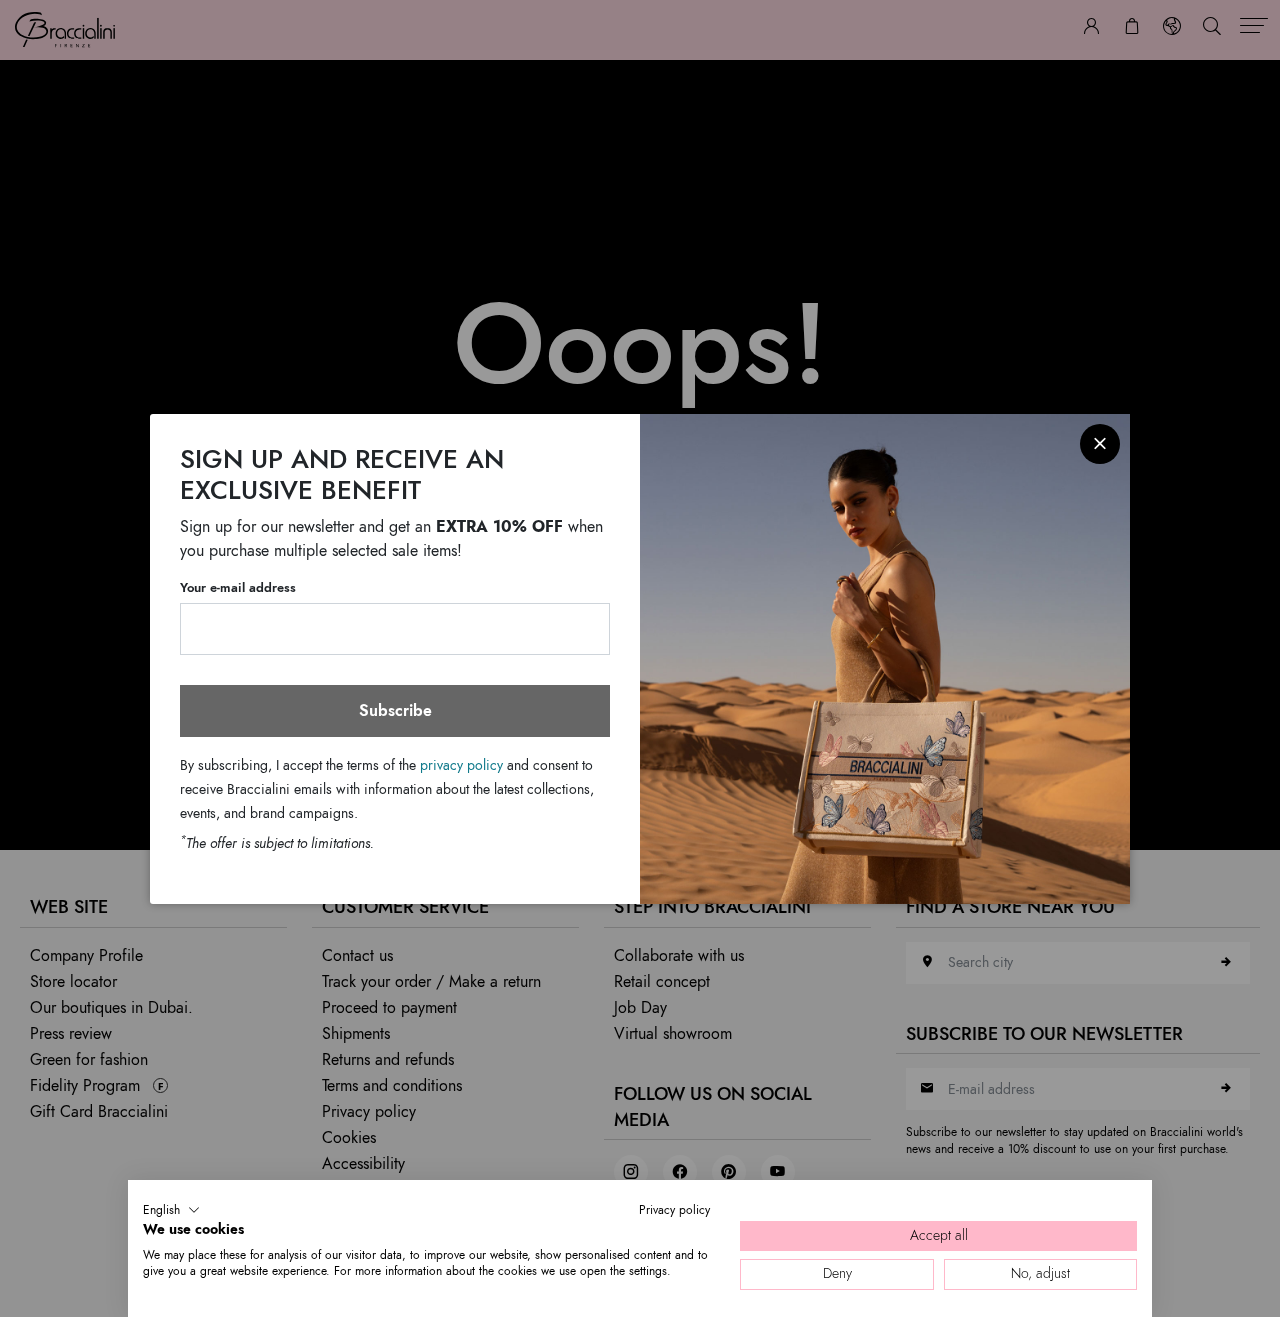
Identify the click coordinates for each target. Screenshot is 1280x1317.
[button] (171, 1210)
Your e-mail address (238, 587)
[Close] (1100, 444)
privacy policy (461, 764)
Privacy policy (674, 1210)
